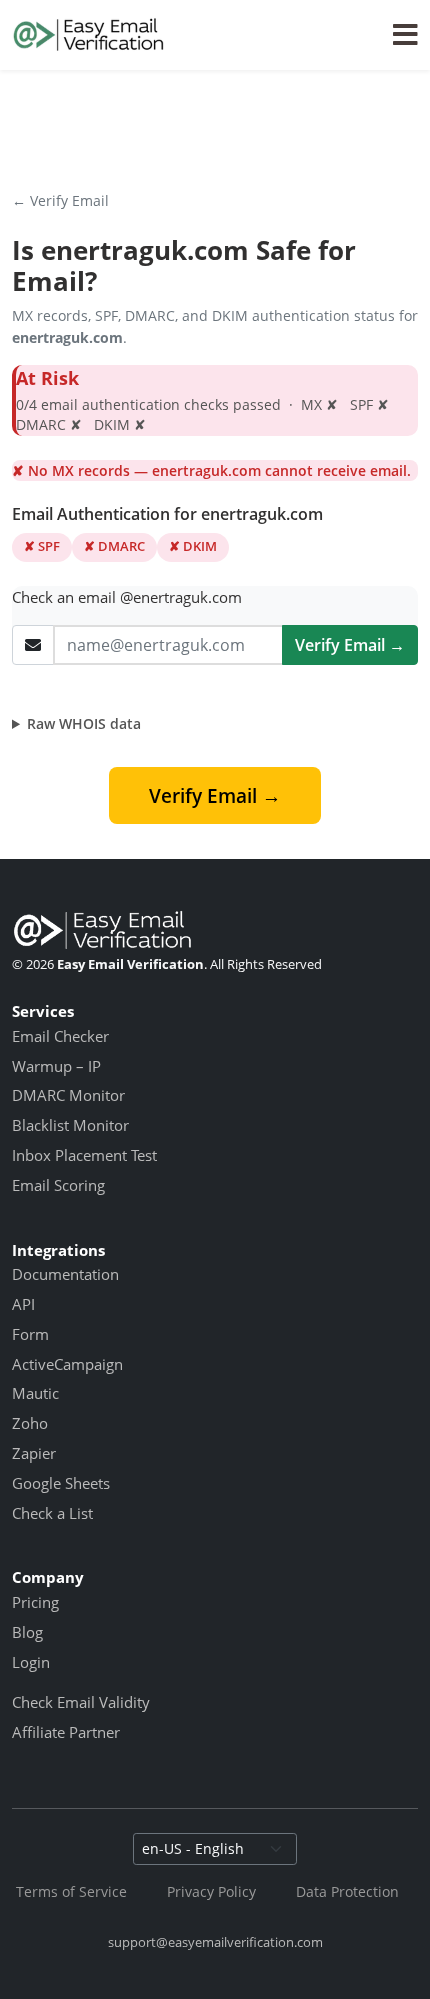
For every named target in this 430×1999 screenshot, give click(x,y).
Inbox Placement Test (84, 1155)
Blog (27, 1632)
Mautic (35, 1393)
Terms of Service (71, 1891)
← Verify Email (60, 200)
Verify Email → (350, 645)
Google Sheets (61, 1483)
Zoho (30, 1423)
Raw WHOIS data (84, 723)
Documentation (65, 1274)
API (23, 1304)
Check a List (52, 1513)
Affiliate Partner (66, 1732)
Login (31, 1662)
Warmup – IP (56, 1066)
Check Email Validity (81, 1702)
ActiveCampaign (67, 1364)
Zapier (34, 1453)
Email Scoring (58, 1185)
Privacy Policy (211, 1891)
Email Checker (60, 1036)
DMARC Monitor (68, 1095)
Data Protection (347, 1891)
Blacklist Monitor (70, 1125)
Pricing (35, 1602)
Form (30, 1334)
